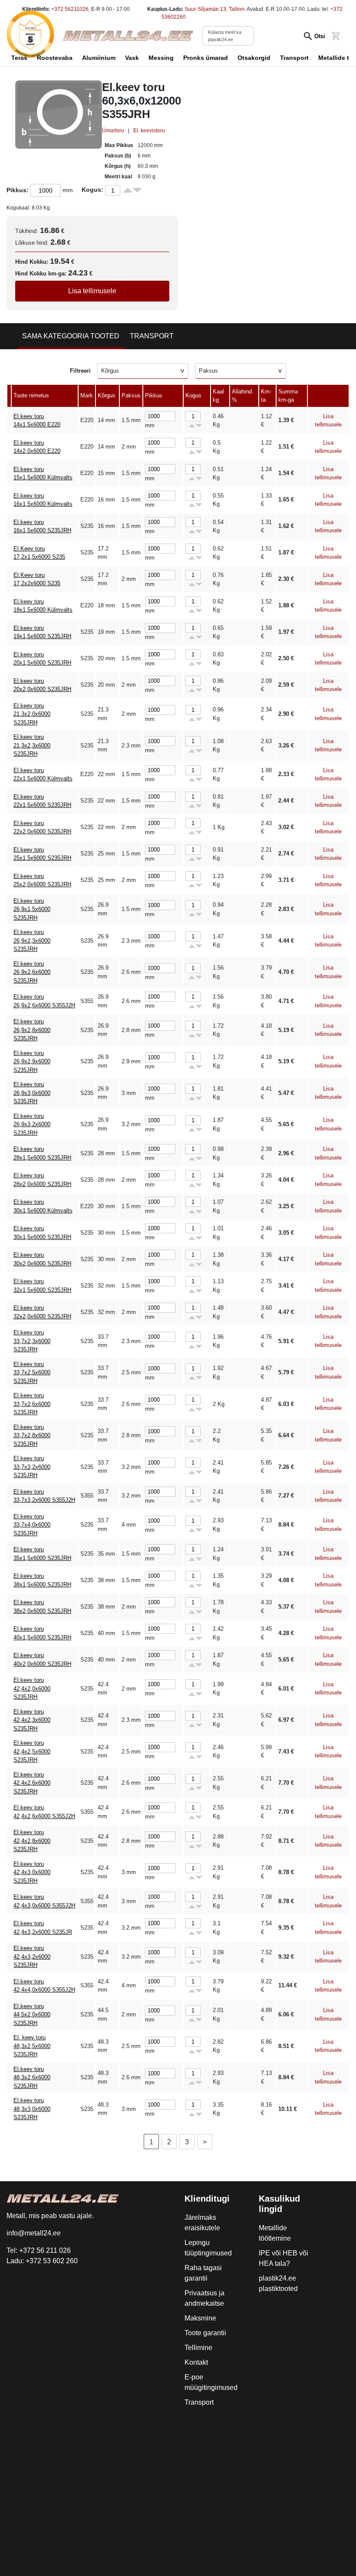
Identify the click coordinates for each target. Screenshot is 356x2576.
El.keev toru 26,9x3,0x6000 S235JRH (32, 1093)
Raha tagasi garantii (203, 2273)
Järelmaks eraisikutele (202, 2223)
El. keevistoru (149, 131)
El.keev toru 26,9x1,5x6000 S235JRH (32, 909)
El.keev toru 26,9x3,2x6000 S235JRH (32, 1124)
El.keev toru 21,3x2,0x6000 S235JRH (32, 714)
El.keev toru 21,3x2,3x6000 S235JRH (32, 745)
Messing (161, 58)
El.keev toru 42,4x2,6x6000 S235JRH (32, 1783)
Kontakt (196, 2362)
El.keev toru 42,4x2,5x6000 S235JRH (32, 1751)
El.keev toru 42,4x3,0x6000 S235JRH (32, 1872)
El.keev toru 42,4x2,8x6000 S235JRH (32, 1841)
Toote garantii (205, 2333)
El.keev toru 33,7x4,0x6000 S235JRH (32, 1525)
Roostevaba (55, 58)
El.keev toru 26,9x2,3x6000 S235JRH (32, 941)
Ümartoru (113, 131)
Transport (294, 58)
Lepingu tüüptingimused (208, 2248)
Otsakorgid (254, 58)
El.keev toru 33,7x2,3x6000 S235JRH (32, 1341)
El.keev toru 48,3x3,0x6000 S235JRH (32, 2109)
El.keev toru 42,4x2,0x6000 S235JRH (32, 1688)
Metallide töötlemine (275, 2233)
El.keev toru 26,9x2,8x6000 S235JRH (32, 1030)
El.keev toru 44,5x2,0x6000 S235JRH (32, 2015)
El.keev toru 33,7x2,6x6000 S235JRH (32, 1404)
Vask (132, 58)
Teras (19, 58)
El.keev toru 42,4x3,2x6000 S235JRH (32, 1957)
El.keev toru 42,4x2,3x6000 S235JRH (32, 1720)
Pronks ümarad (206, 58)
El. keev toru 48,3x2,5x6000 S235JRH (32, 2046)
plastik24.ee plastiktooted (278, 2283)
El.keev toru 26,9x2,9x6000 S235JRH (32, 1062)
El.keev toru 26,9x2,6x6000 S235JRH (32, 972)
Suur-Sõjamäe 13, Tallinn (214, 9)
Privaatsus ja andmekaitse (204, 2298)
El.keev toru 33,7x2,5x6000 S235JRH (32, 1373)
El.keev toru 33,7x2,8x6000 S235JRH (32, 1435)
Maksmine (200, 2318)
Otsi (320, 36)
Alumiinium (99, 58)
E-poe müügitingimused (211, 2382)
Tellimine (198, 2348)
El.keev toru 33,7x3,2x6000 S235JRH (32, 1467)
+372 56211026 (70, 9)
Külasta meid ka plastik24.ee (225, 36)
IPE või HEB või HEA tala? (283, 2258)
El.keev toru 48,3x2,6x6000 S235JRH (32, 2078)
